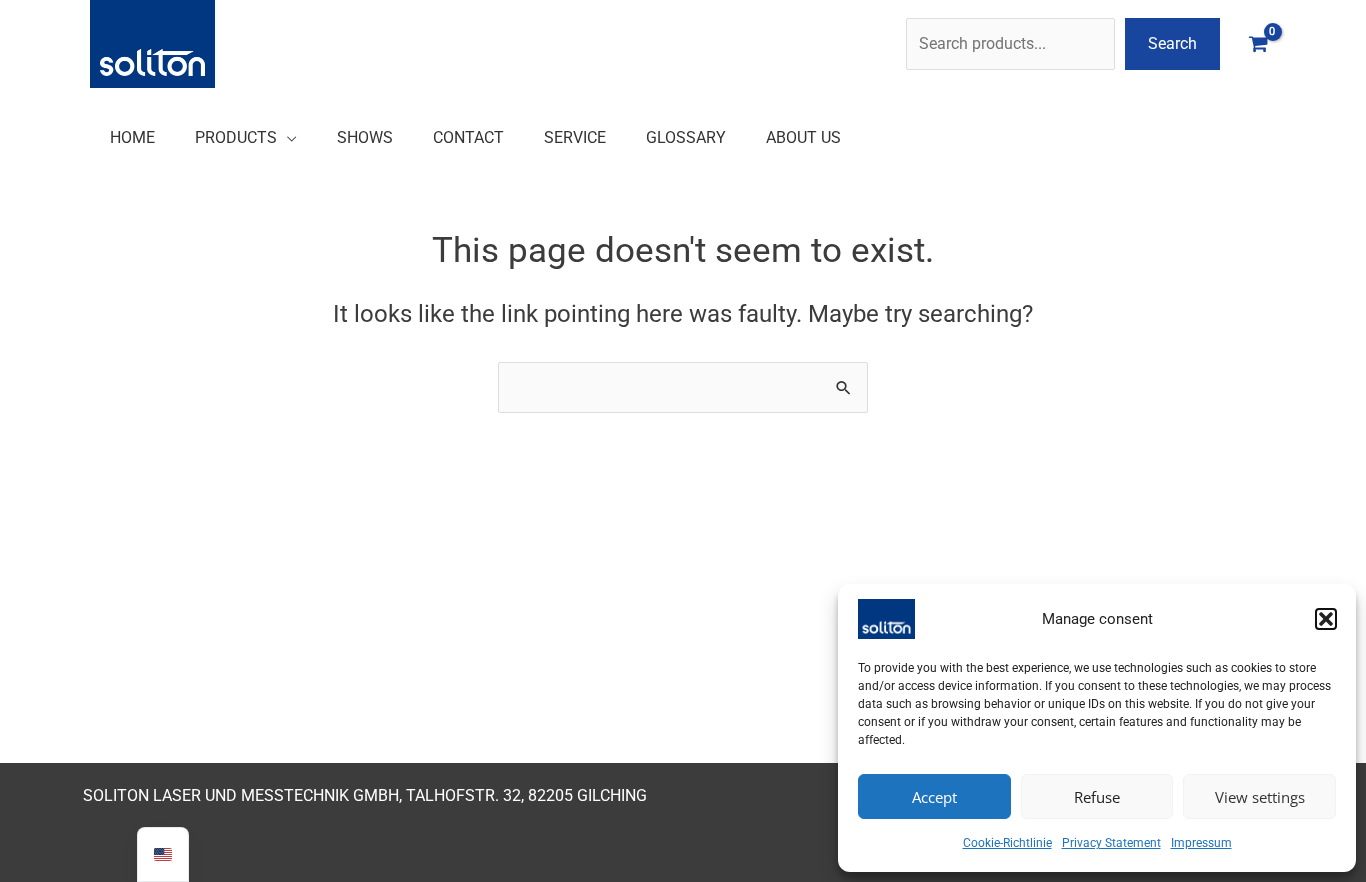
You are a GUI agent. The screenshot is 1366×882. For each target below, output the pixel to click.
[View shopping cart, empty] (1258, 43)
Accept (934, 797)
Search (1172, 43)
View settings (1260, 797)
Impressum (1201, 843)
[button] (1326, 619)
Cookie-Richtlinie (1007, 843)
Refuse (1097, 797)
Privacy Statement (1111, 843)
